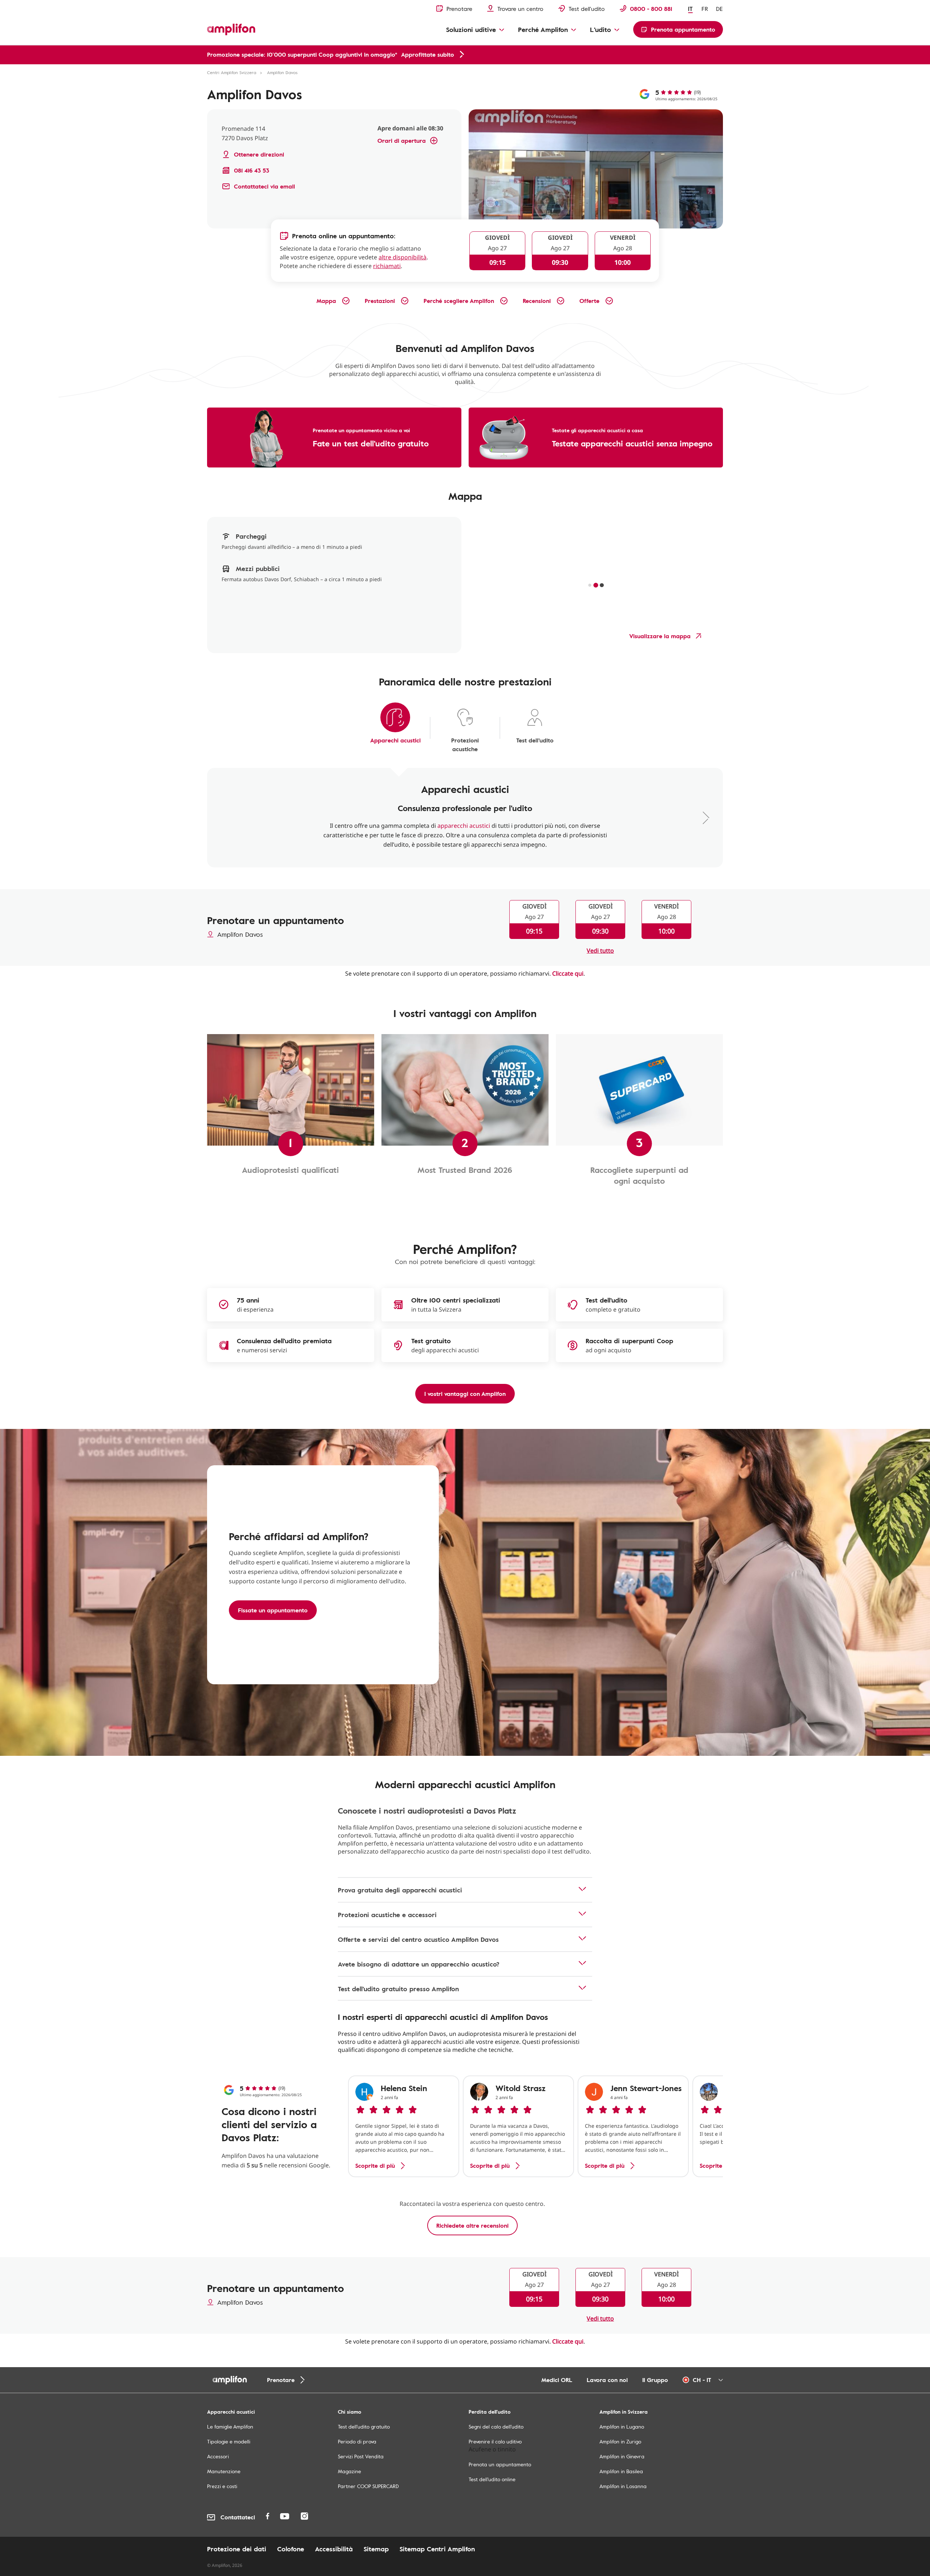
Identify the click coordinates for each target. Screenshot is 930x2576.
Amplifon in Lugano (622, 2427)
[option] (404, 2126)
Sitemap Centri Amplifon (437, 2549)
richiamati (387, 266)
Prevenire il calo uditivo (495, 2441)
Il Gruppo (655, 2380)
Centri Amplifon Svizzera (232, 72)
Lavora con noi (607, 2380)
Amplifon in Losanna (623, 2486)
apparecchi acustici (464, 826)
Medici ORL (557, 2380)
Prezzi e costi (222, 2486)
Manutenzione (224, 2471)
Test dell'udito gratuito (364, 2427)
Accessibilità (334, 2549)
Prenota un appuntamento (500, 2464)
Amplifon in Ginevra (622, 2456)
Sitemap (376, 2549)
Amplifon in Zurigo (620, 2441)
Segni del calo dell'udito (496, 2427)
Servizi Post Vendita (361, 2456)
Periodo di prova (357, 2441)
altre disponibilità (403, 257)
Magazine (349, 2471)
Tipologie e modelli (229, 2441)
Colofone (291, 2549)
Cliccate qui (568, 973)
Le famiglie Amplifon (230, 2427)
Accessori (218, 2456)
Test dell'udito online (492, 2479)
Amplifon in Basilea (621, 2471)
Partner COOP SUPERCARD (368, 2486)
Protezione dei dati (237, 2549)
